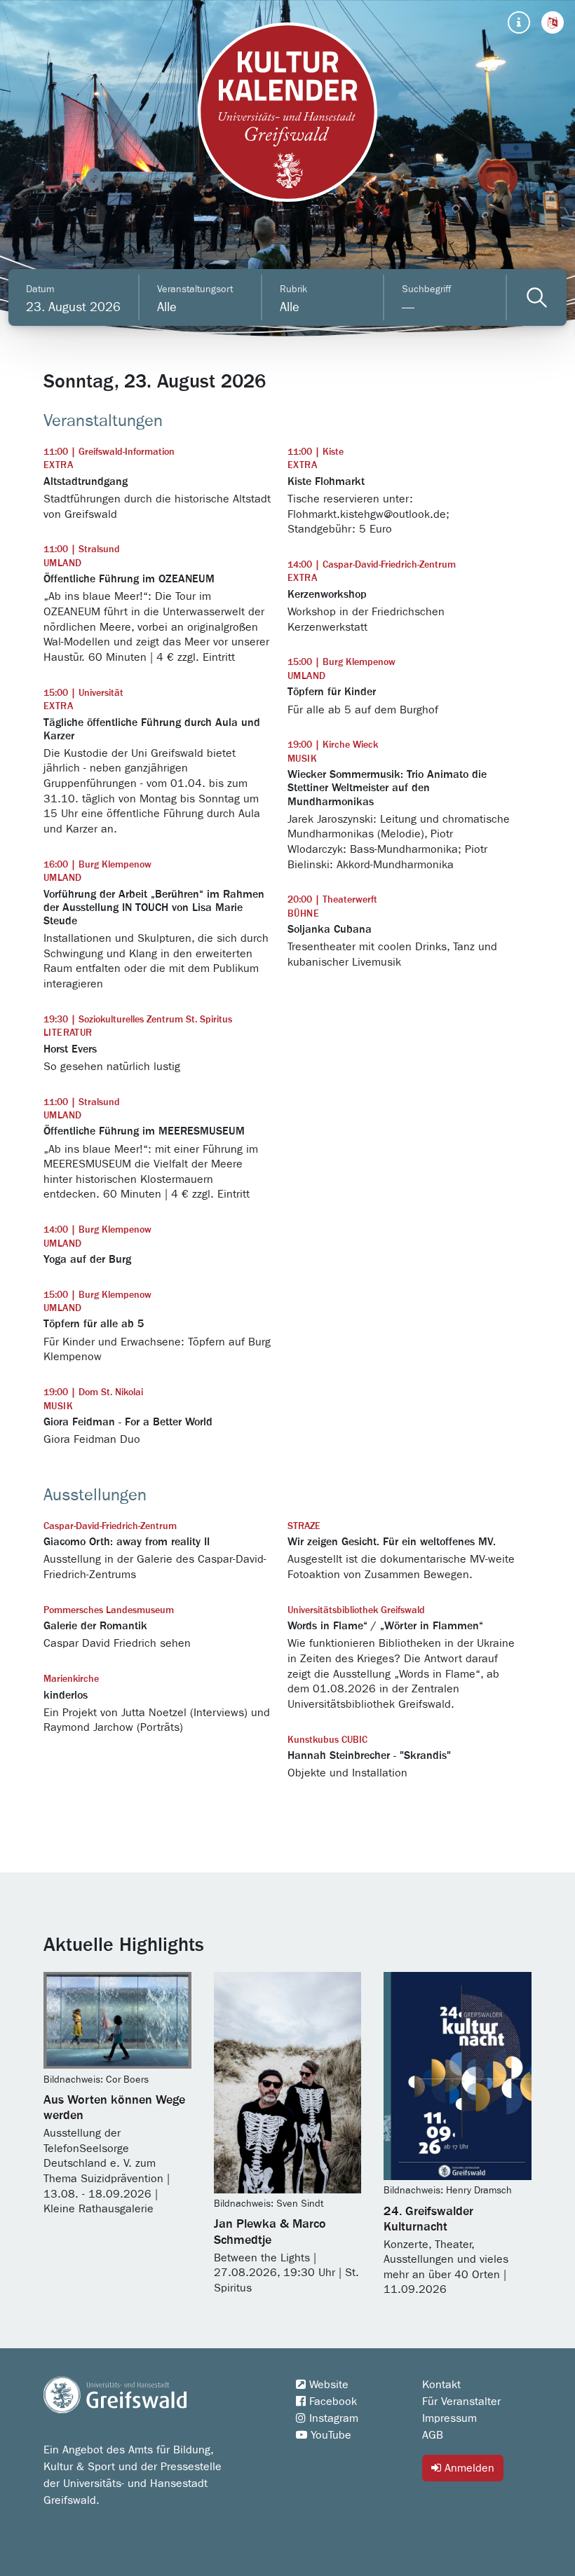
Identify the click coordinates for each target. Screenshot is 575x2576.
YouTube (329, 2435)
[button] (553, 22)
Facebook (331, 2402)
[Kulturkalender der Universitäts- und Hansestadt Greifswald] (287, 112)
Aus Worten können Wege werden (114, 2108)
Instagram (332, 2418)
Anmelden (468, 2468)
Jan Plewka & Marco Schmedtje (270, 2232)
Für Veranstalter (461, 2402)
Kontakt (441, 2385)
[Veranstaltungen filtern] (537, 297)
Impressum (449, 2418)
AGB (433, 2435)
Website (327, 2385)
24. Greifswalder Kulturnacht (428, 2219)
